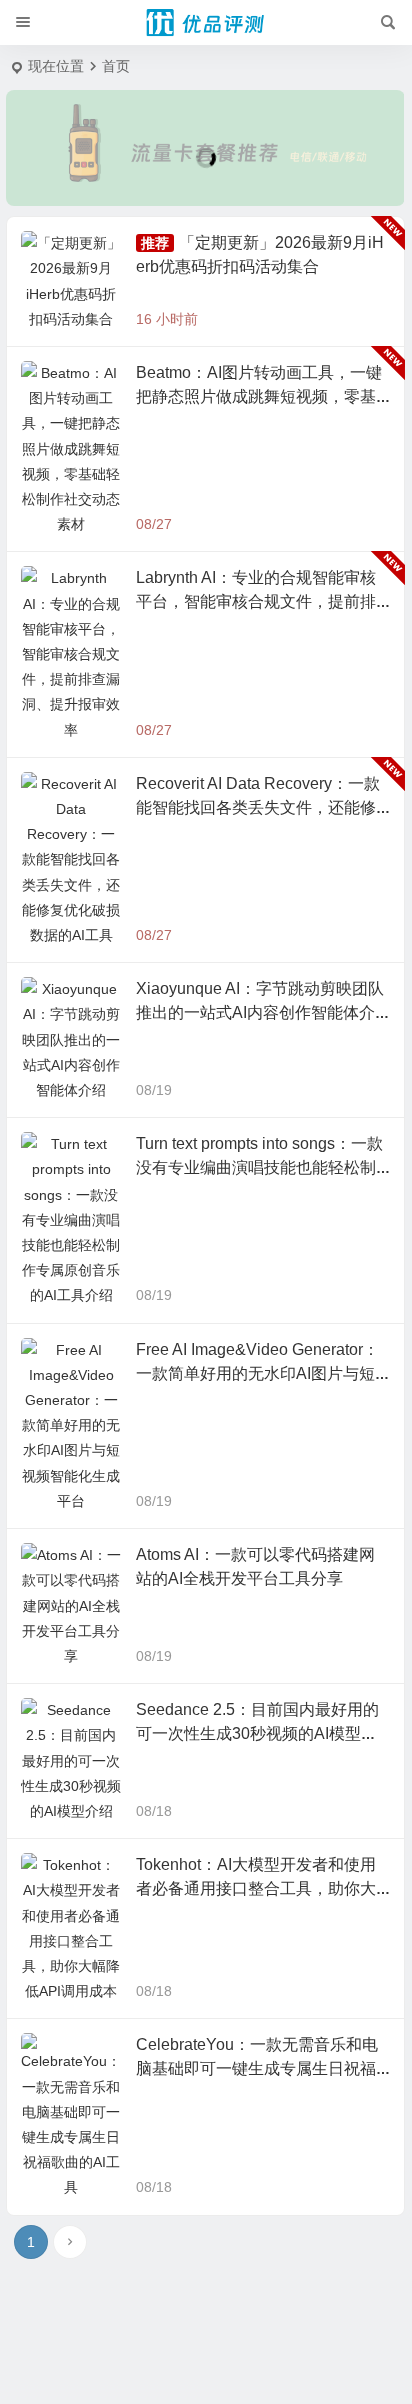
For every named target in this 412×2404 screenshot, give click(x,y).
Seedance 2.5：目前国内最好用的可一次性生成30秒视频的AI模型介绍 (257, 1733)
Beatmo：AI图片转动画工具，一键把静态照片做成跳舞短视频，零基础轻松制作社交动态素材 (259, 396)
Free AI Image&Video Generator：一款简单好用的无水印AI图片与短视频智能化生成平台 (257, 1373)
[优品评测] (206, 23)
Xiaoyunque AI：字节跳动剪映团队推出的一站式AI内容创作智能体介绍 (260, 1012)
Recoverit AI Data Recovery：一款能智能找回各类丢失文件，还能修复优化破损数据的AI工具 (258, 807)
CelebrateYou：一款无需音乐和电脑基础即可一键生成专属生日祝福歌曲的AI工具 (257, 2068)
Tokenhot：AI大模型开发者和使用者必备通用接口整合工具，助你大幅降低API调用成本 (256, 1888)
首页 (116, 66)
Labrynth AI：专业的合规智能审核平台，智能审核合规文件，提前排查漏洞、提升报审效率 (256, 601)
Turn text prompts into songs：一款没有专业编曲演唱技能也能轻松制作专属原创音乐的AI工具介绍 (259, 1167)
